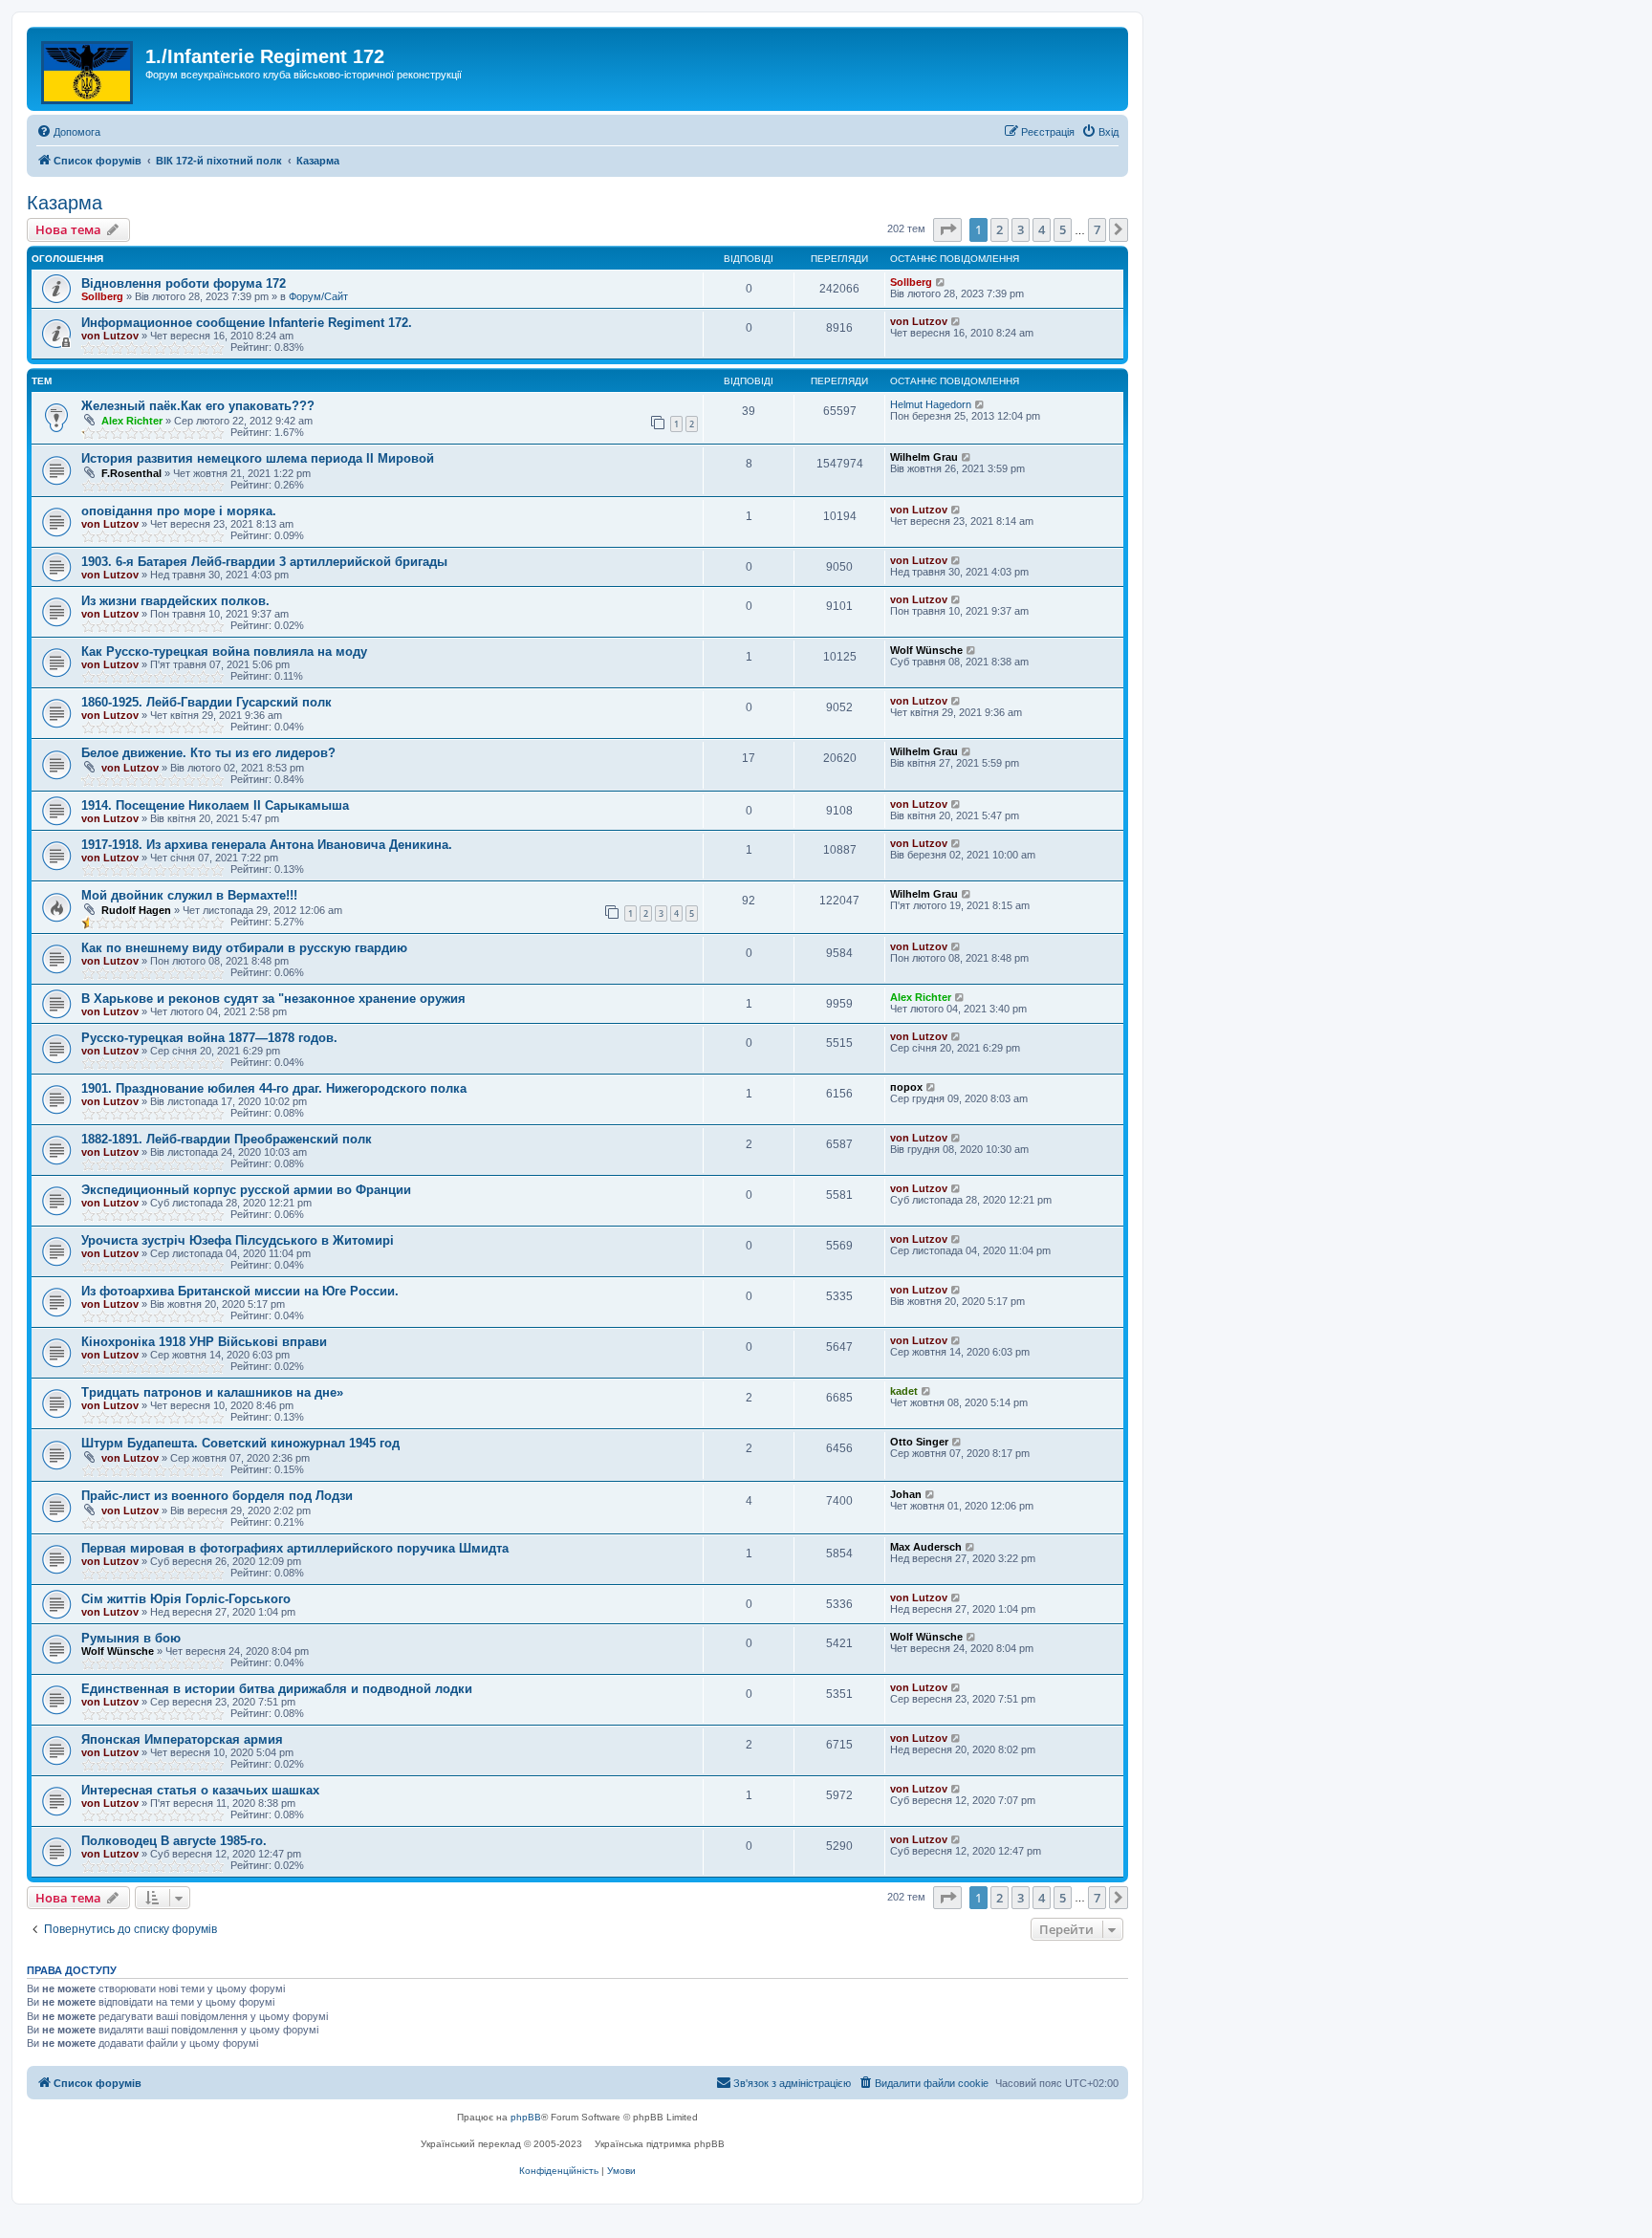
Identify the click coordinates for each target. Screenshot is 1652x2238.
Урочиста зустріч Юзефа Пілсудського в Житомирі (238, 1240)
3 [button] (1021, 229)
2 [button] (1000, 229)
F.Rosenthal (131, 473)
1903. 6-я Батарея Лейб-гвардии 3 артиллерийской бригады (264, 562)
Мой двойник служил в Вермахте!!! (189, 895)
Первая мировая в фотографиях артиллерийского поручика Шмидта (295, 1548)
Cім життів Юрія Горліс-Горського (186, 1599)
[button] (947, 229)
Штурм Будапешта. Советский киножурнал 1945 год (240, 1443)
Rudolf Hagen (136, 910)
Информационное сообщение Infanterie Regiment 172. (247, 323)
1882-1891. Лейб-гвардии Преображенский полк (227, 1139)
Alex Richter (132, 421)
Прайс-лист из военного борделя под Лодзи (217, 1496)
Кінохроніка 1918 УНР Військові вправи (204, 1342)
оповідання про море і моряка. (179, 511)
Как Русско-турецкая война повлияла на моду (224, 652)
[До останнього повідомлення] (941, 282)
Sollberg (102, 296)
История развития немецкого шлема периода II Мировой (258, 458)
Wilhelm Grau (924, 457)
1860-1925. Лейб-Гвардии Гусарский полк (206, 702)
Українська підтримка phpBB (660, 2144)
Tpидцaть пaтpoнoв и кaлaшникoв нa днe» (212, 1392)
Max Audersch (926, 1547)
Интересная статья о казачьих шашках (200, 1790)
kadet (904, 1391)
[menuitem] (68, 132)
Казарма (65, 203)
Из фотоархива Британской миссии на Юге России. (240, 1291)
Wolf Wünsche (926, 650)
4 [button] (1042, 229)
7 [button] (1097, 229)
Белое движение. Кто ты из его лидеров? (208, 753)
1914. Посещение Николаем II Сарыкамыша (215, 805)
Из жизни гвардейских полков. (175, 601)
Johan (906, 1494)
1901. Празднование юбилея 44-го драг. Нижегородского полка (274, 1088)
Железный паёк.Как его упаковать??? (198, 406)
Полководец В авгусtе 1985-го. (174, 1841)
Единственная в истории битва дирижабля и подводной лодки (277, 1689)
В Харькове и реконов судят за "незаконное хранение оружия (273, 999)
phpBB (526, 2117)
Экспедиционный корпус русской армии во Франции (246, 1190)
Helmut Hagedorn (931, 404)
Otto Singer (919, 1442)
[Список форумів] (88, 69)
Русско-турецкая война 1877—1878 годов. (209, 1038)
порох (906, 1087)
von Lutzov (110, 336)
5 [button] (1063, 229)
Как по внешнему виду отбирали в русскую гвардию (244, 948)
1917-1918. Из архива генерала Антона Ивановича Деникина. (267, 845)
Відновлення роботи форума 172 (184, 283)
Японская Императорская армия (182, 1739)
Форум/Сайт (318, 296)
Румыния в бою (131, 1638)
